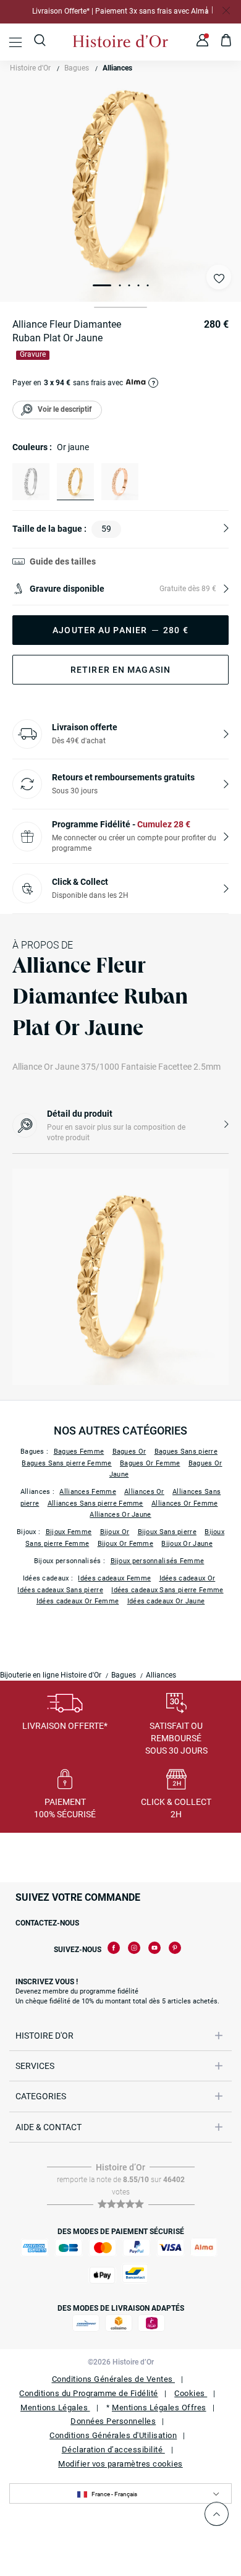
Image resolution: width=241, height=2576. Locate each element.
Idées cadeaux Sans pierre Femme (167, 1590)
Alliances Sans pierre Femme (95, 1503)
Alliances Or (144, 1492)
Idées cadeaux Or (188, 1578)
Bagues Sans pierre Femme (66, 1463)
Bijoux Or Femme (126, 1544)
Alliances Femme (88, 1492)
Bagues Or (129, 1452)
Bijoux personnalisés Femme (158, 1561)
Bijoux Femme (69, 1532)
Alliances (117, 68)
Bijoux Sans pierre (167, 1532)
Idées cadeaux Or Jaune (166, 1601)
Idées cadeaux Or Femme (78, 1601)
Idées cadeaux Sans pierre (60, 1590)
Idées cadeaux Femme (114, 1578)
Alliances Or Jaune (120, 1515)
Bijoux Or (115, 1532)
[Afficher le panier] (226, 42)
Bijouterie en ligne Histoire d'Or (51, 1675)
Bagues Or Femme (150, 1463)
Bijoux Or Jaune (187, 1544)
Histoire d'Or (30, 68)
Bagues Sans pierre (186, 1452)
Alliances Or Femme (184, 1503)
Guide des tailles (63, 561)
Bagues (77, 68)
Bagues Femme (79, 1452)
